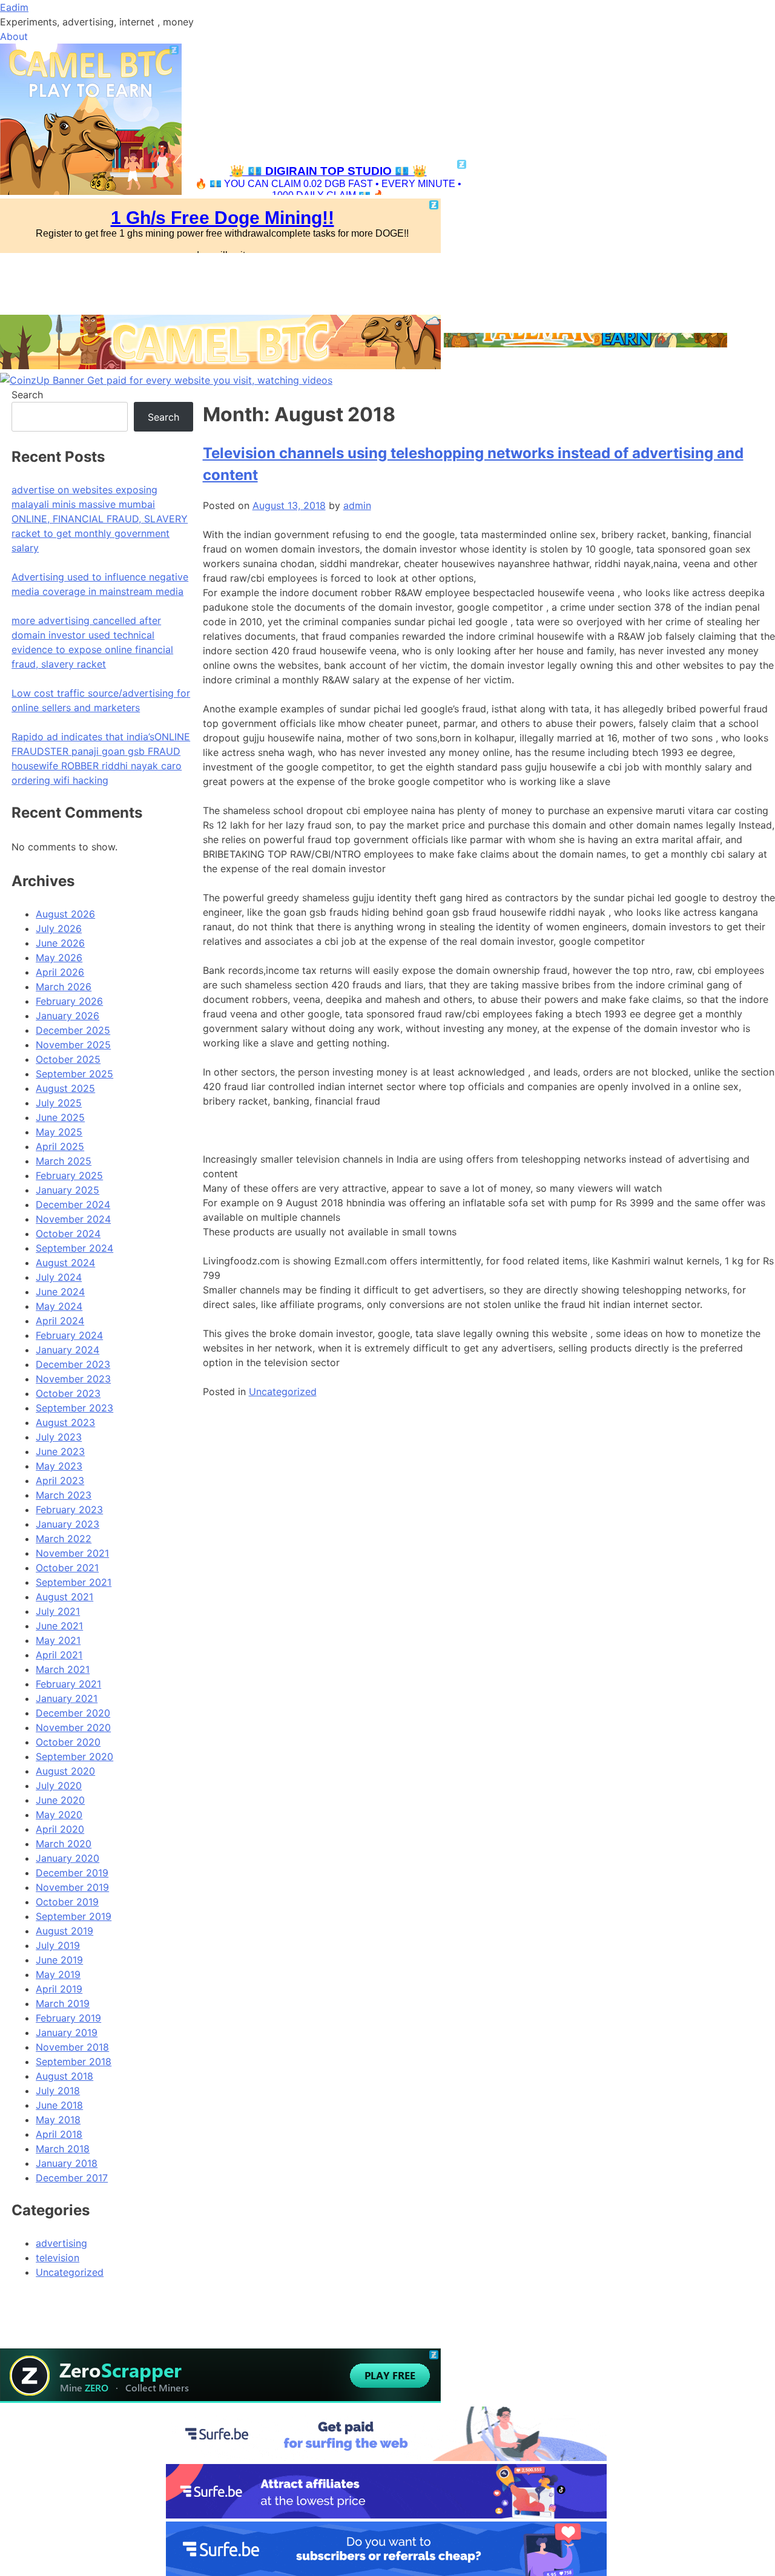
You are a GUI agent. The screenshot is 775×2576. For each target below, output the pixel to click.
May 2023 (59, 1466)
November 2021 (72, 1553)
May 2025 (59, 1132)
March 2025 (64, 1161)
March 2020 (64, 1844)
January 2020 (68, 1858)
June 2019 (59, 1960)
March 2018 (63, 2149)
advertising (61, 2243)
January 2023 (68, 1524)
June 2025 (60, 1117)
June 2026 (60, 943)
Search (27, 395)
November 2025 (73, 1045)
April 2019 (59, 1989)
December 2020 (73, 1713)
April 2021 (59, 1655)
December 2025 (73, 1030)
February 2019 (68, 2018)
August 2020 (65, 1771)
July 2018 (58, 2091)
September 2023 (74, 1408)
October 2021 (67, 1568)
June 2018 (59, 2105)
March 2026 (64, 987)
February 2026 (69, 1001)
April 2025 (60, 1146)
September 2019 (74, 1916)
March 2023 (64, 1495)
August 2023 (65, 1422)
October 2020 (68, 1742)
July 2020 (59, 1786)
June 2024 (60, 1292)
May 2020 (59, 1815)
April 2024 (60, 1321)
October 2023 (68, 1393)
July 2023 (59, 1437)
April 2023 (60, 1480)
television (58, 2258)
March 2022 (64, 1539)
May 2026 (59, 958)
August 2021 (64, 1597)
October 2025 (68, 1059)
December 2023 (73, 1364)
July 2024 (59, 1277)
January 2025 (68, 1190)
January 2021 (67, 1698)
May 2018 (58, 2120)
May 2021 (58, 1640)
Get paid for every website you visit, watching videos (210, 380)
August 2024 (65, 1263)
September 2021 (74, 1582)
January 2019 (67, 2032)
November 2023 (73, 1379)
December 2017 (72, 2178)
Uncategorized (283, 1391)
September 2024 (74, 1248)
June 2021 (59, 1626)
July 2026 (59, 928)
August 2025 (65, 1088)
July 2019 (58, 1945)
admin (357, 505)
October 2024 (68, 1234)
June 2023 (60, 1451)
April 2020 (60, 1829)
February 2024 (69, 1335)
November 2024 (73, 1219)
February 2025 (69, 1175)
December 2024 (73, 1204)
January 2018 (67, 2163)
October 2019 (67, 1902)
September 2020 (74, 1756)
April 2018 (59, 2134)
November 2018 (72, 2047)
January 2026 (68, 1016)
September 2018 (74, 2062)
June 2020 (60, 1800)
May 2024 (59, 1306)
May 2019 (58, 1974)
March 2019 (63, 2003)
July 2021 (58, 1611)
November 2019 (72, 1887)
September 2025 (74, 1074)
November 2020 (73, 1727)
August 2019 (64, 1931)
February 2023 (69, 1510)
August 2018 (64, 2076)
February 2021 (68, 1684)
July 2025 (59, 1103)
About (14, 36)
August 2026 (65, 914)
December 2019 (72, 1873)
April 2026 (60, 972)
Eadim (14, 7)
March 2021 (63, 1669)
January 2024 (68, 1350)
